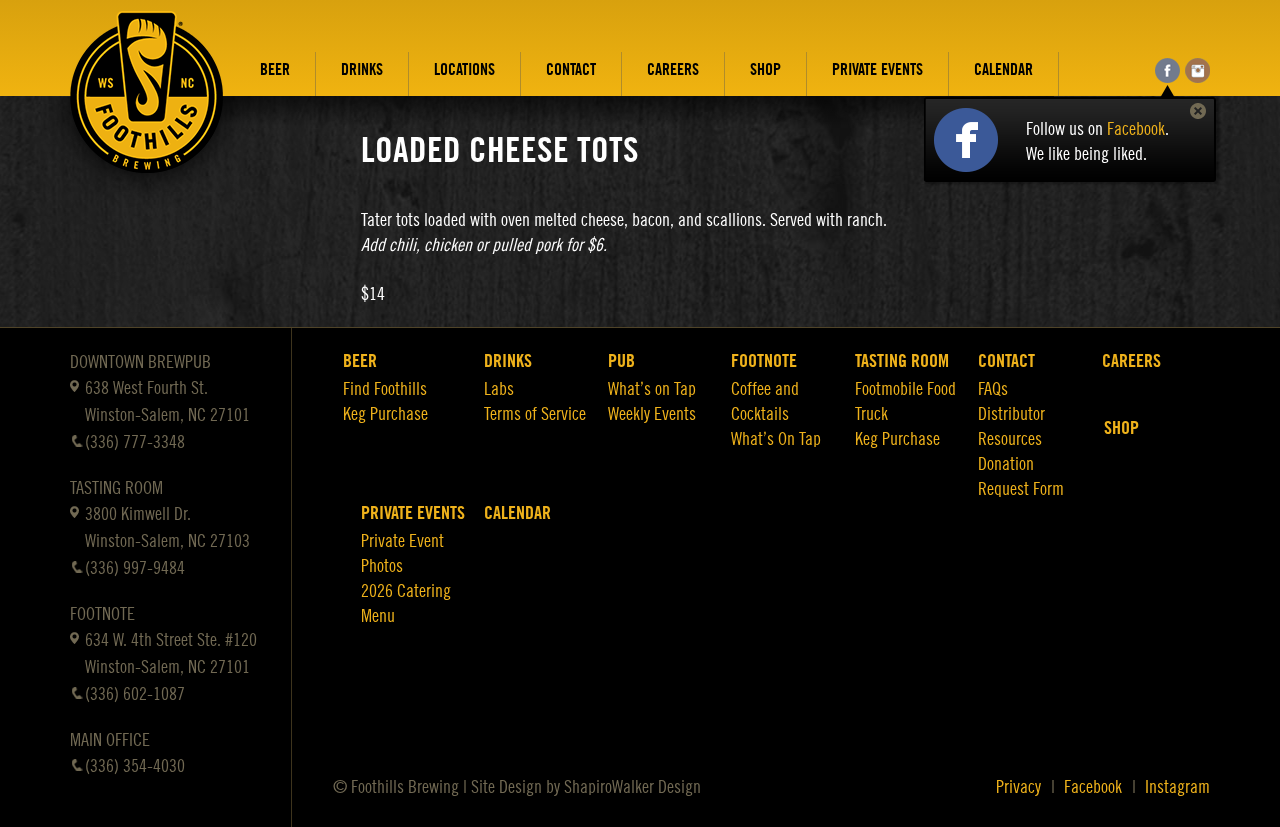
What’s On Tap (776, 439)
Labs (499, 389)
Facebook (1136, 129)
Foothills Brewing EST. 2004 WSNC (147, 107)
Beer (275, 70)
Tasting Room (902, 361)
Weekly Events (652, 414)
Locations (464, 70)
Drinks (362, 70)
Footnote (764, 361)
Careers (673, 70)
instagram (1197, 70)
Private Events (877, 70)
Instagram (1177, 787)
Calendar (1003, 70)
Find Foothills (385, 389)
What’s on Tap (652, 389)
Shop (765, 70)
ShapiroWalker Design (632, 787)
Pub (621, 361)
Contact (571, 70)
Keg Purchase (385, 414)
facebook (1167, 70)
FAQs (993, 389)
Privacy (1018, 787)
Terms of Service (535, 414)
